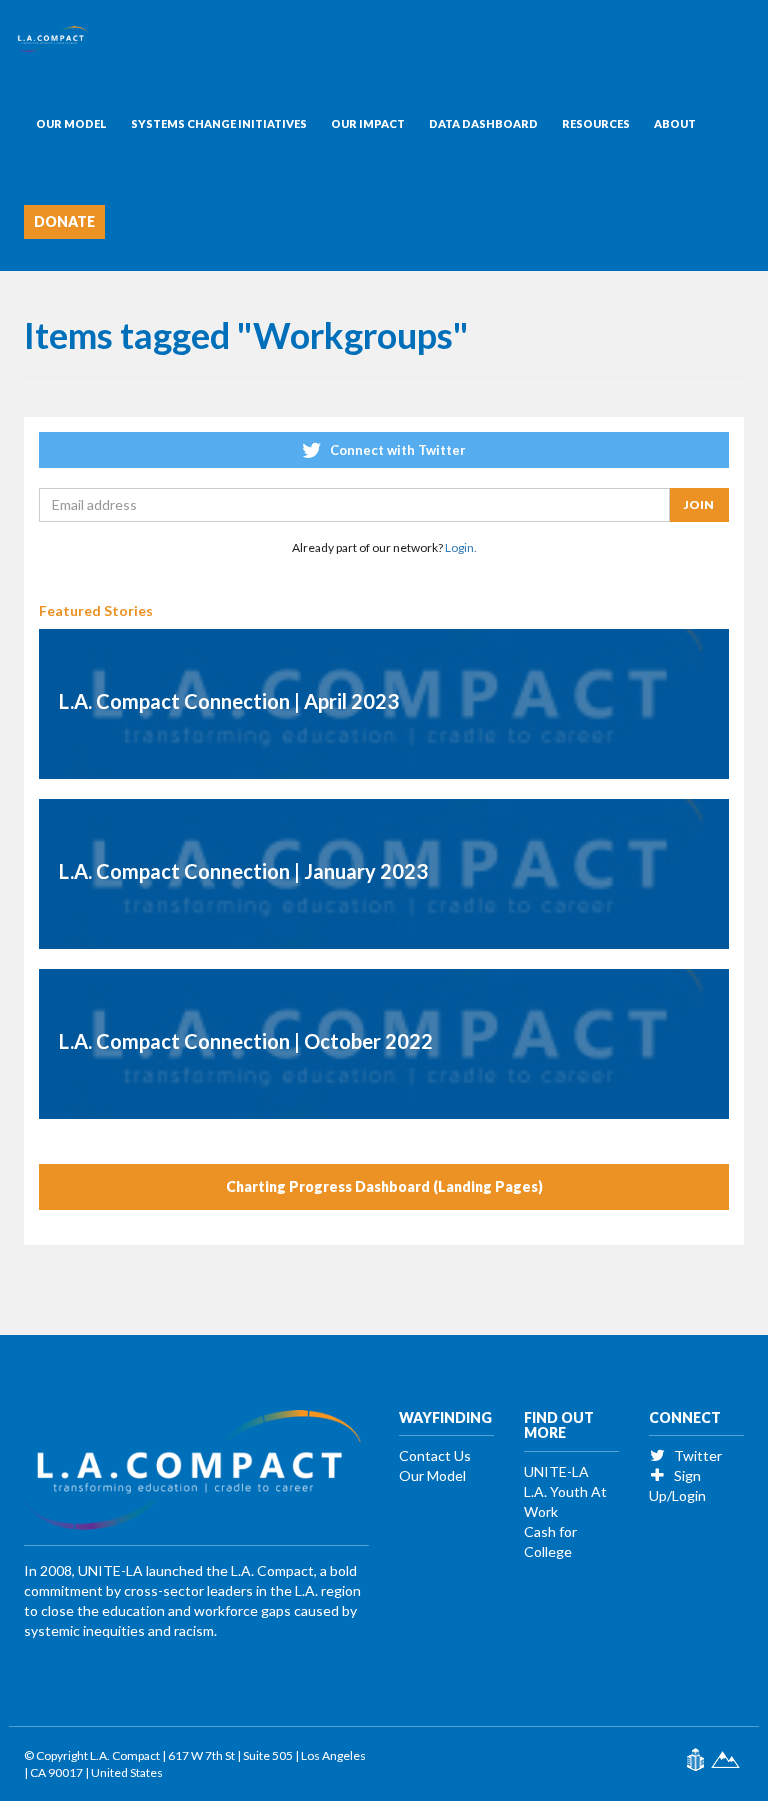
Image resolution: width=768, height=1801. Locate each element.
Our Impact (368, 123)
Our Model (71, 123)
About (675, 123)
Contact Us (435, 1455)
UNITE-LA (556, 1471)
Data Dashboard (483, 123)
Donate (64, 221)
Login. (461, 547)
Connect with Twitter (396, 450)
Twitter (696, 1455)
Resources (596, 123)
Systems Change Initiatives (219, 123)
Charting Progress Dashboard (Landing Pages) (384, 1186)
